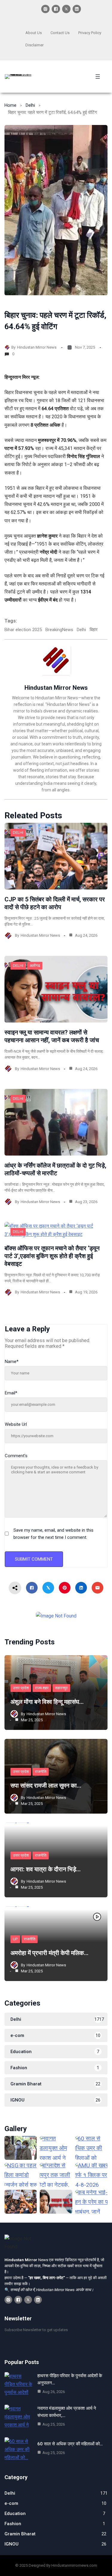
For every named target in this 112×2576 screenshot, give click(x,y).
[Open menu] (98, 77)
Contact (57, 33)
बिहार (94, 630)
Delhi (30, 105)
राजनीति (41, 1772)
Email (11, 1393)
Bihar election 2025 (23, 630)
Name (12, 1362)
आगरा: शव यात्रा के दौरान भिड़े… (46, 1869)
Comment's (16, 1456)
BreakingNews (59, 630)
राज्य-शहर (42, 1688)
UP (15, 1939)
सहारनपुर (61, 1688)
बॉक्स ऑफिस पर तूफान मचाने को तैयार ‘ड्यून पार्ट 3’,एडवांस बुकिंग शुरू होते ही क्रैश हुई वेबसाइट (52, 1256)
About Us (34, 33)
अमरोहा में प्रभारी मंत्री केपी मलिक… (49, 1953)
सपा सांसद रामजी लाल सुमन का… (46, 1786)
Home (10, 105)
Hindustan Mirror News (37, 347)
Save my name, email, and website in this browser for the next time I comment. (53, 1534)
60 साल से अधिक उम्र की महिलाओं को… (70, 2444)
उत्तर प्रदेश (21, 1688)
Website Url (16, 1424)
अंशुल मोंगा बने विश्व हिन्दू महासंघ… (47, 1702)
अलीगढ (35, 966)
